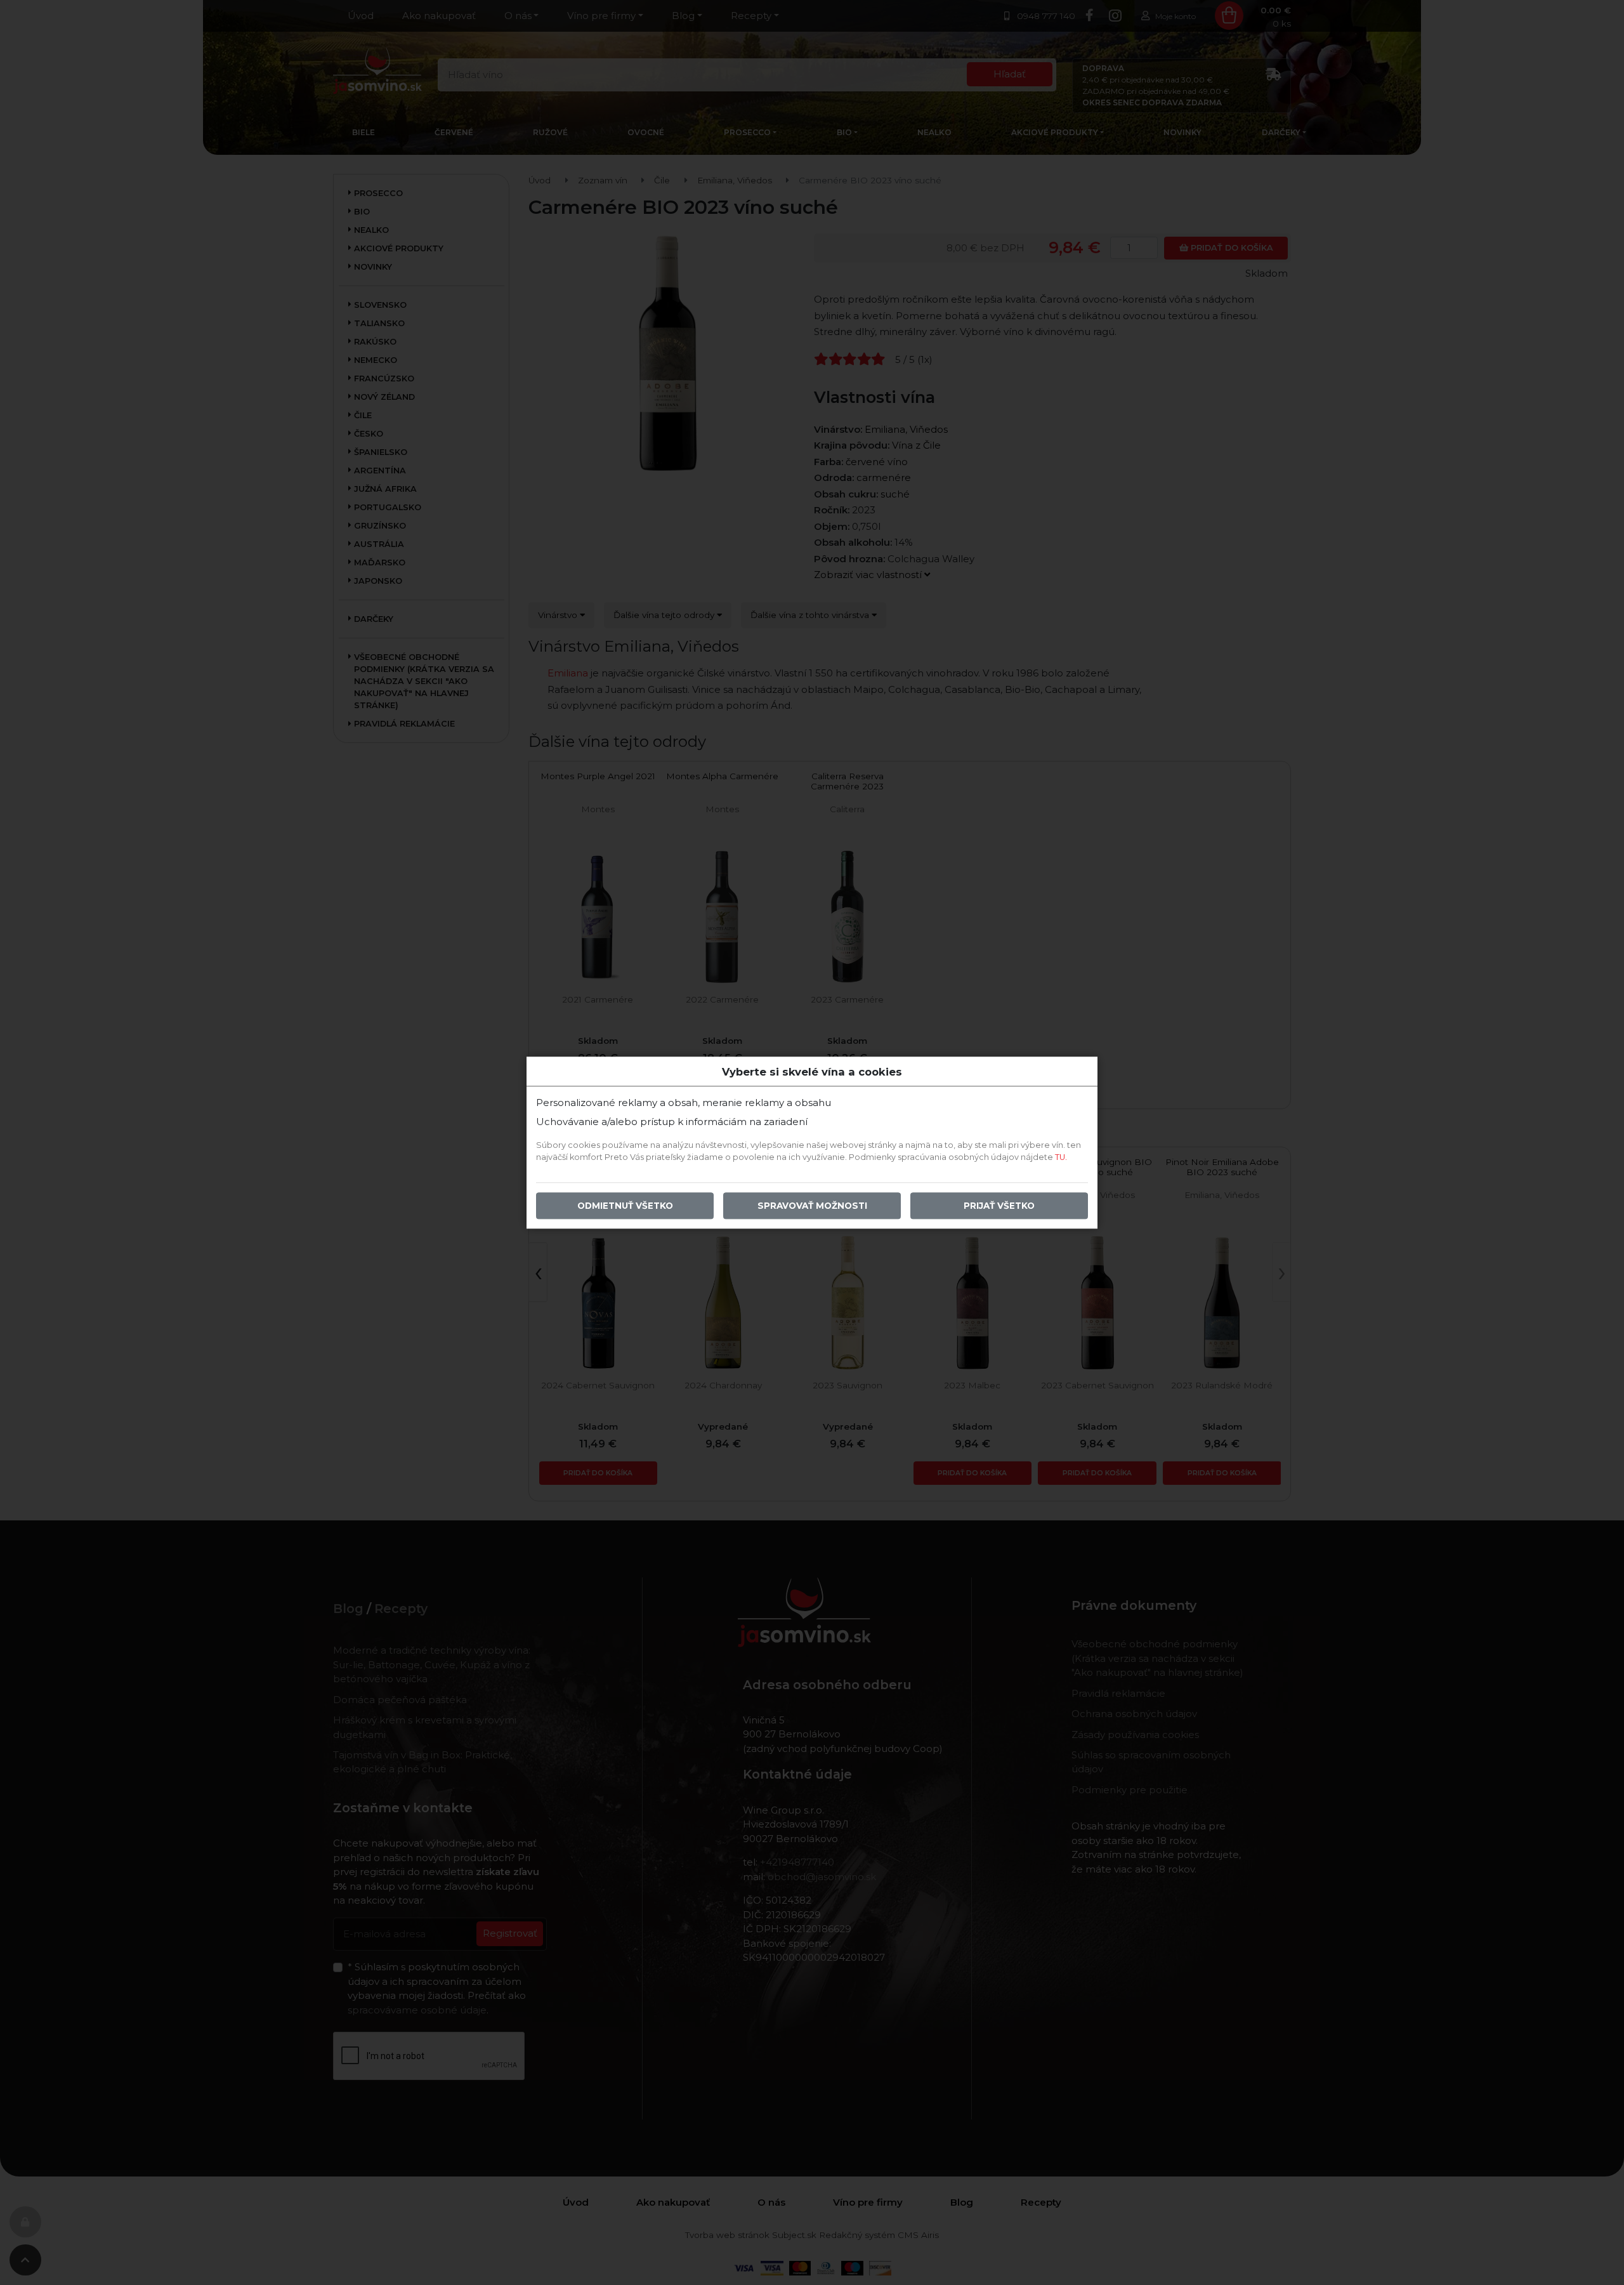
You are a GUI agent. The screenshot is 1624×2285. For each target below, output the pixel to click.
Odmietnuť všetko (625, 1206)
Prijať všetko (999, 1206)
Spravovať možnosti (812, 1206)
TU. (1061, 1157)
